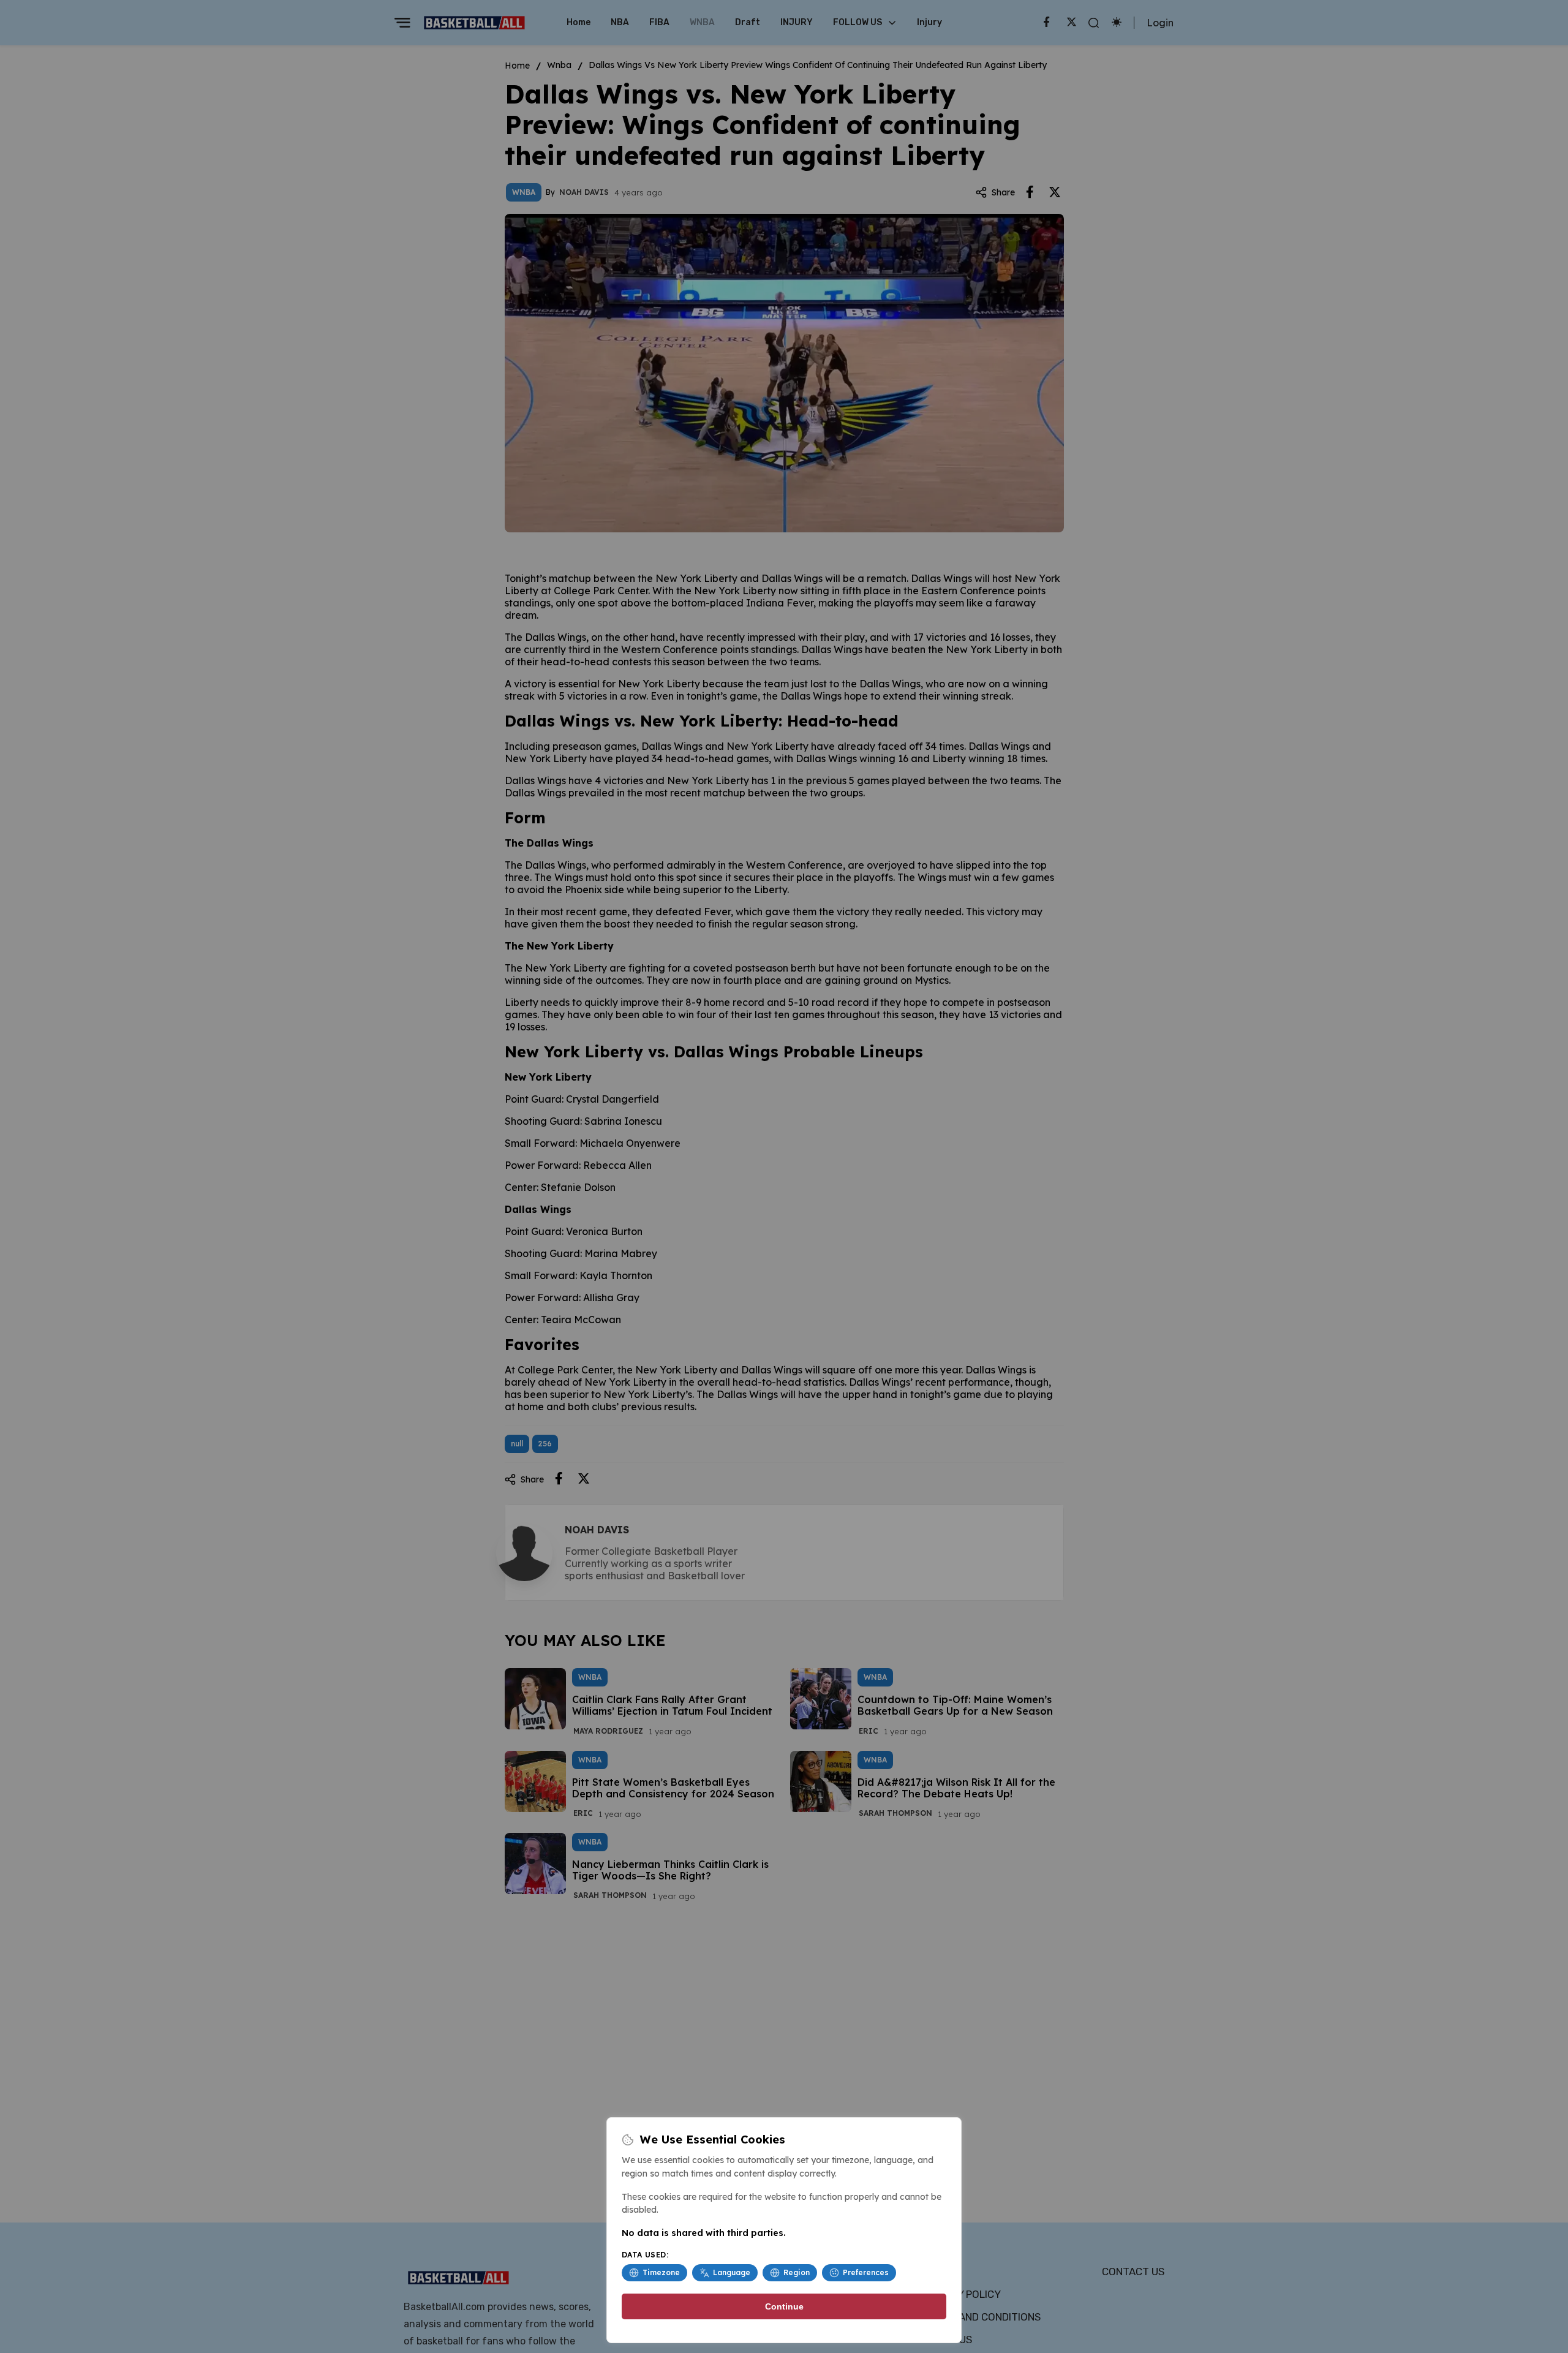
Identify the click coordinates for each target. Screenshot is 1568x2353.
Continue (784, 2306)
